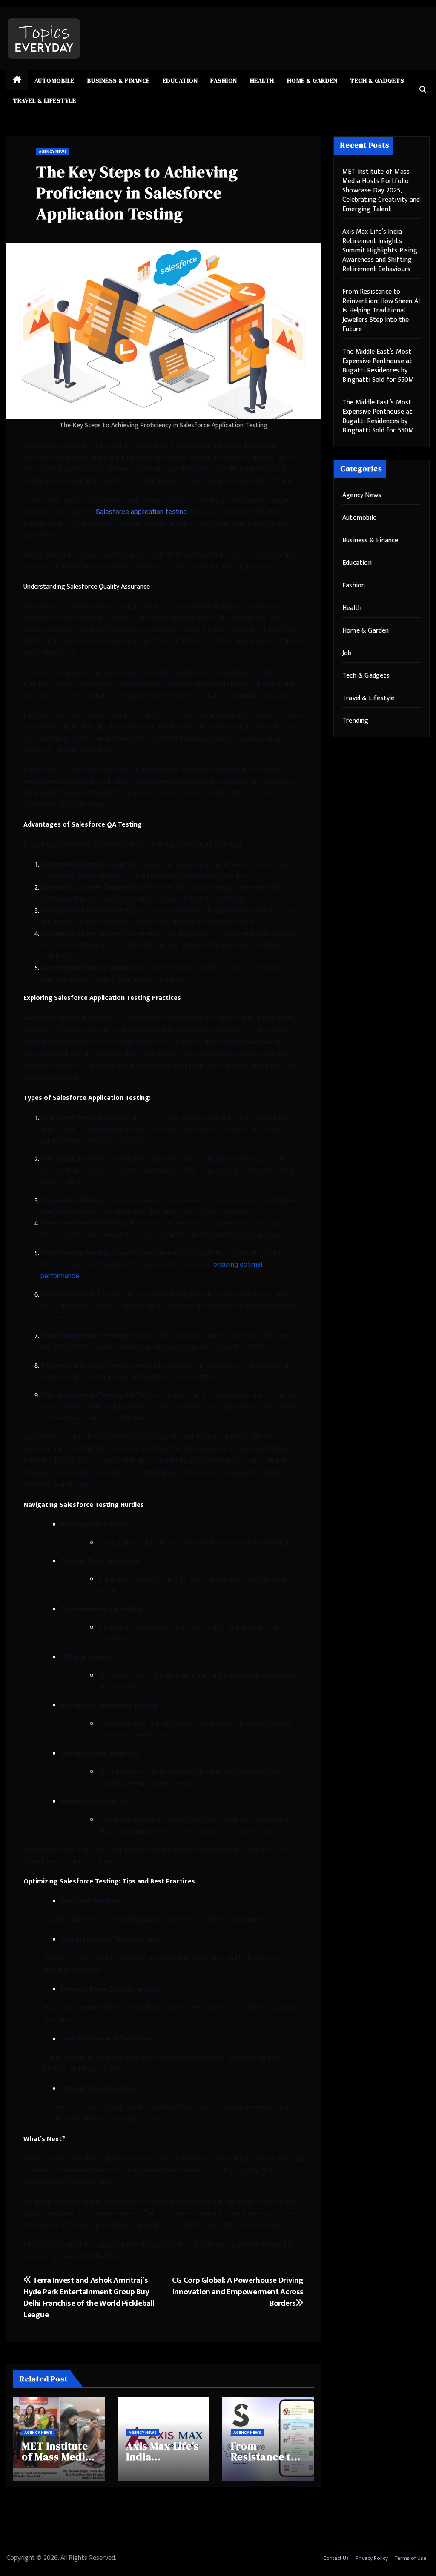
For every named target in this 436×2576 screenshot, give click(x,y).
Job (347, 653)
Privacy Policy (372, 2558)
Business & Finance (119, 80)
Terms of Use (410, 2558)
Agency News (53, 152)
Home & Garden (312, 80)
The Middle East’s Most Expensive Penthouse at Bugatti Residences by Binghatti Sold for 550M (378, 366)
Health (262, 80)
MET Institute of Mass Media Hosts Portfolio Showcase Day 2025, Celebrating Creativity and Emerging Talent (381, 190)
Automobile (54, 80)
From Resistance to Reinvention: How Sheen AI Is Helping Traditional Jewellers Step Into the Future (381, 311)
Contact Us (336, 2558)
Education (180, 80)
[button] (423, 90)
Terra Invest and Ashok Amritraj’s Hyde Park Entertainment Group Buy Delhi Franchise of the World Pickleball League (89, 2297)
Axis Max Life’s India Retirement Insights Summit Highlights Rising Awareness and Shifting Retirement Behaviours (380, 250)
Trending (356, 721)
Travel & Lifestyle (44, 100)
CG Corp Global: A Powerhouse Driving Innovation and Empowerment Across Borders (238, 2292)
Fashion (224, 80)
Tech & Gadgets (377, 80)
